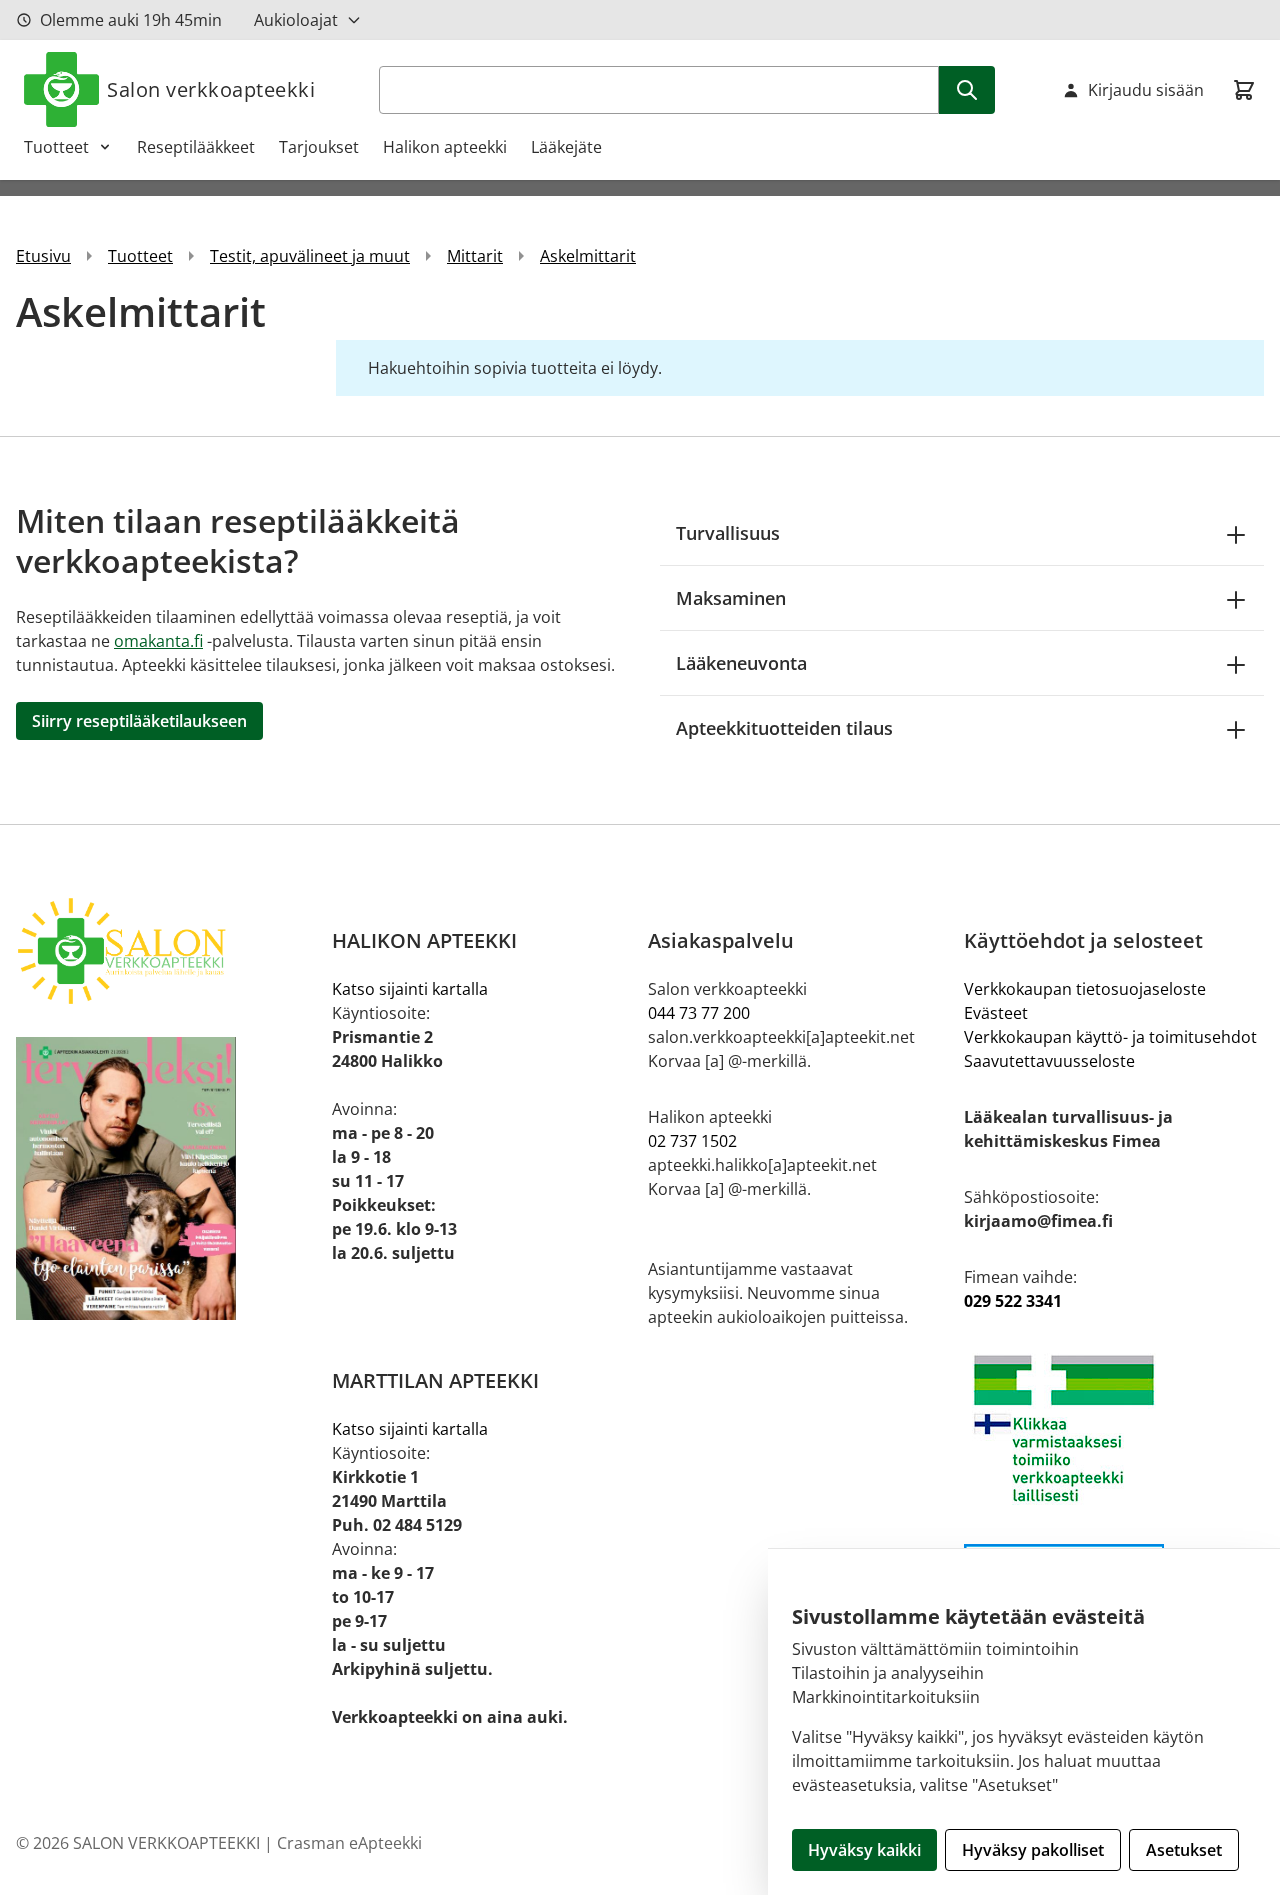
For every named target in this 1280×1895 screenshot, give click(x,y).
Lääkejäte (566, 147)
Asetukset (1184, 1850)
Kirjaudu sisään (1146, 90)
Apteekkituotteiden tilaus (784, 728)
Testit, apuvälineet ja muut (310, 256)
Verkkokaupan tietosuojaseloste (1085, 989)
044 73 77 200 (699, 1013)
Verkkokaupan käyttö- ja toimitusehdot (1110, 1037)
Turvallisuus (728, 533)
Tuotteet (56, 147)
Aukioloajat (296, 20)
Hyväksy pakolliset (1033, 1850)
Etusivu (43, 256)
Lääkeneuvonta (741, 663)
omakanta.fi (158, 641)
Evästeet (996, 1013)
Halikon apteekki (445, 147)
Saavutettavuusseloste (1049, 1061)
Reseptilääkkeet (196, 147)
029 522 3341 (1013, 1301)
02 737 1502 (692, 1141)
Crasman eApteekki (349, 1843)
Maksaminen (731, 598)
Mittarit (475, 256)
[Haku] (967, 90)
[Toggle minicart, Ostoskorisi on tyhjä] (1244, 90)
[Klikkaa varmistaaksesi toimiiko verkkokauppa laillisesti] (1114, 1428)
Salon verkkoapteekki (211, 89)
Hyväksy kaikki (864, 1850)
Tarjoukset (319, 147)
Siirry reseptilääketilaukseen (139, 721)
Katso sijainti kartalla (410, 989)
